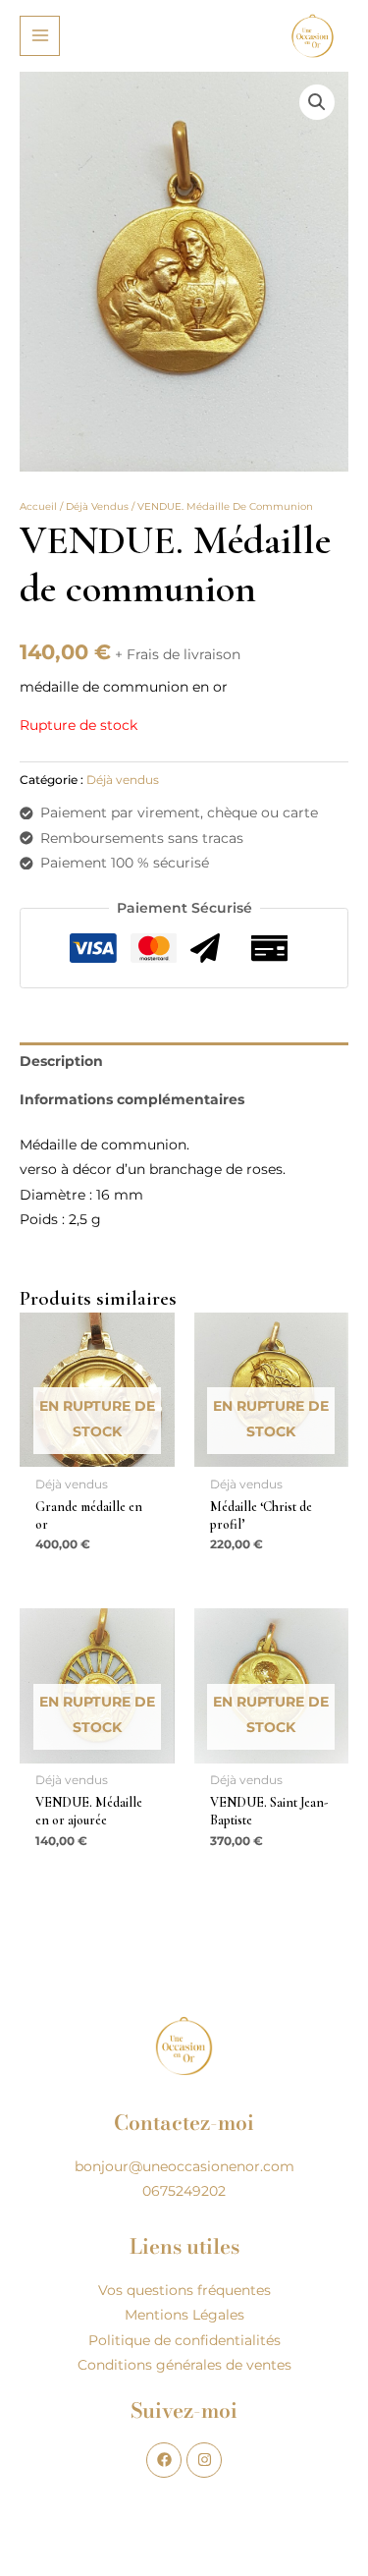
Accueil (38, 506)
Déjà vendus (97, 506)
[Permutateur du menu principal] (40, 36)
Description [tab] (61, 1061)
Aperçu (97, 1452)
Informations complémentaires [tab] (132, 1099)
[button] (317, 102)
